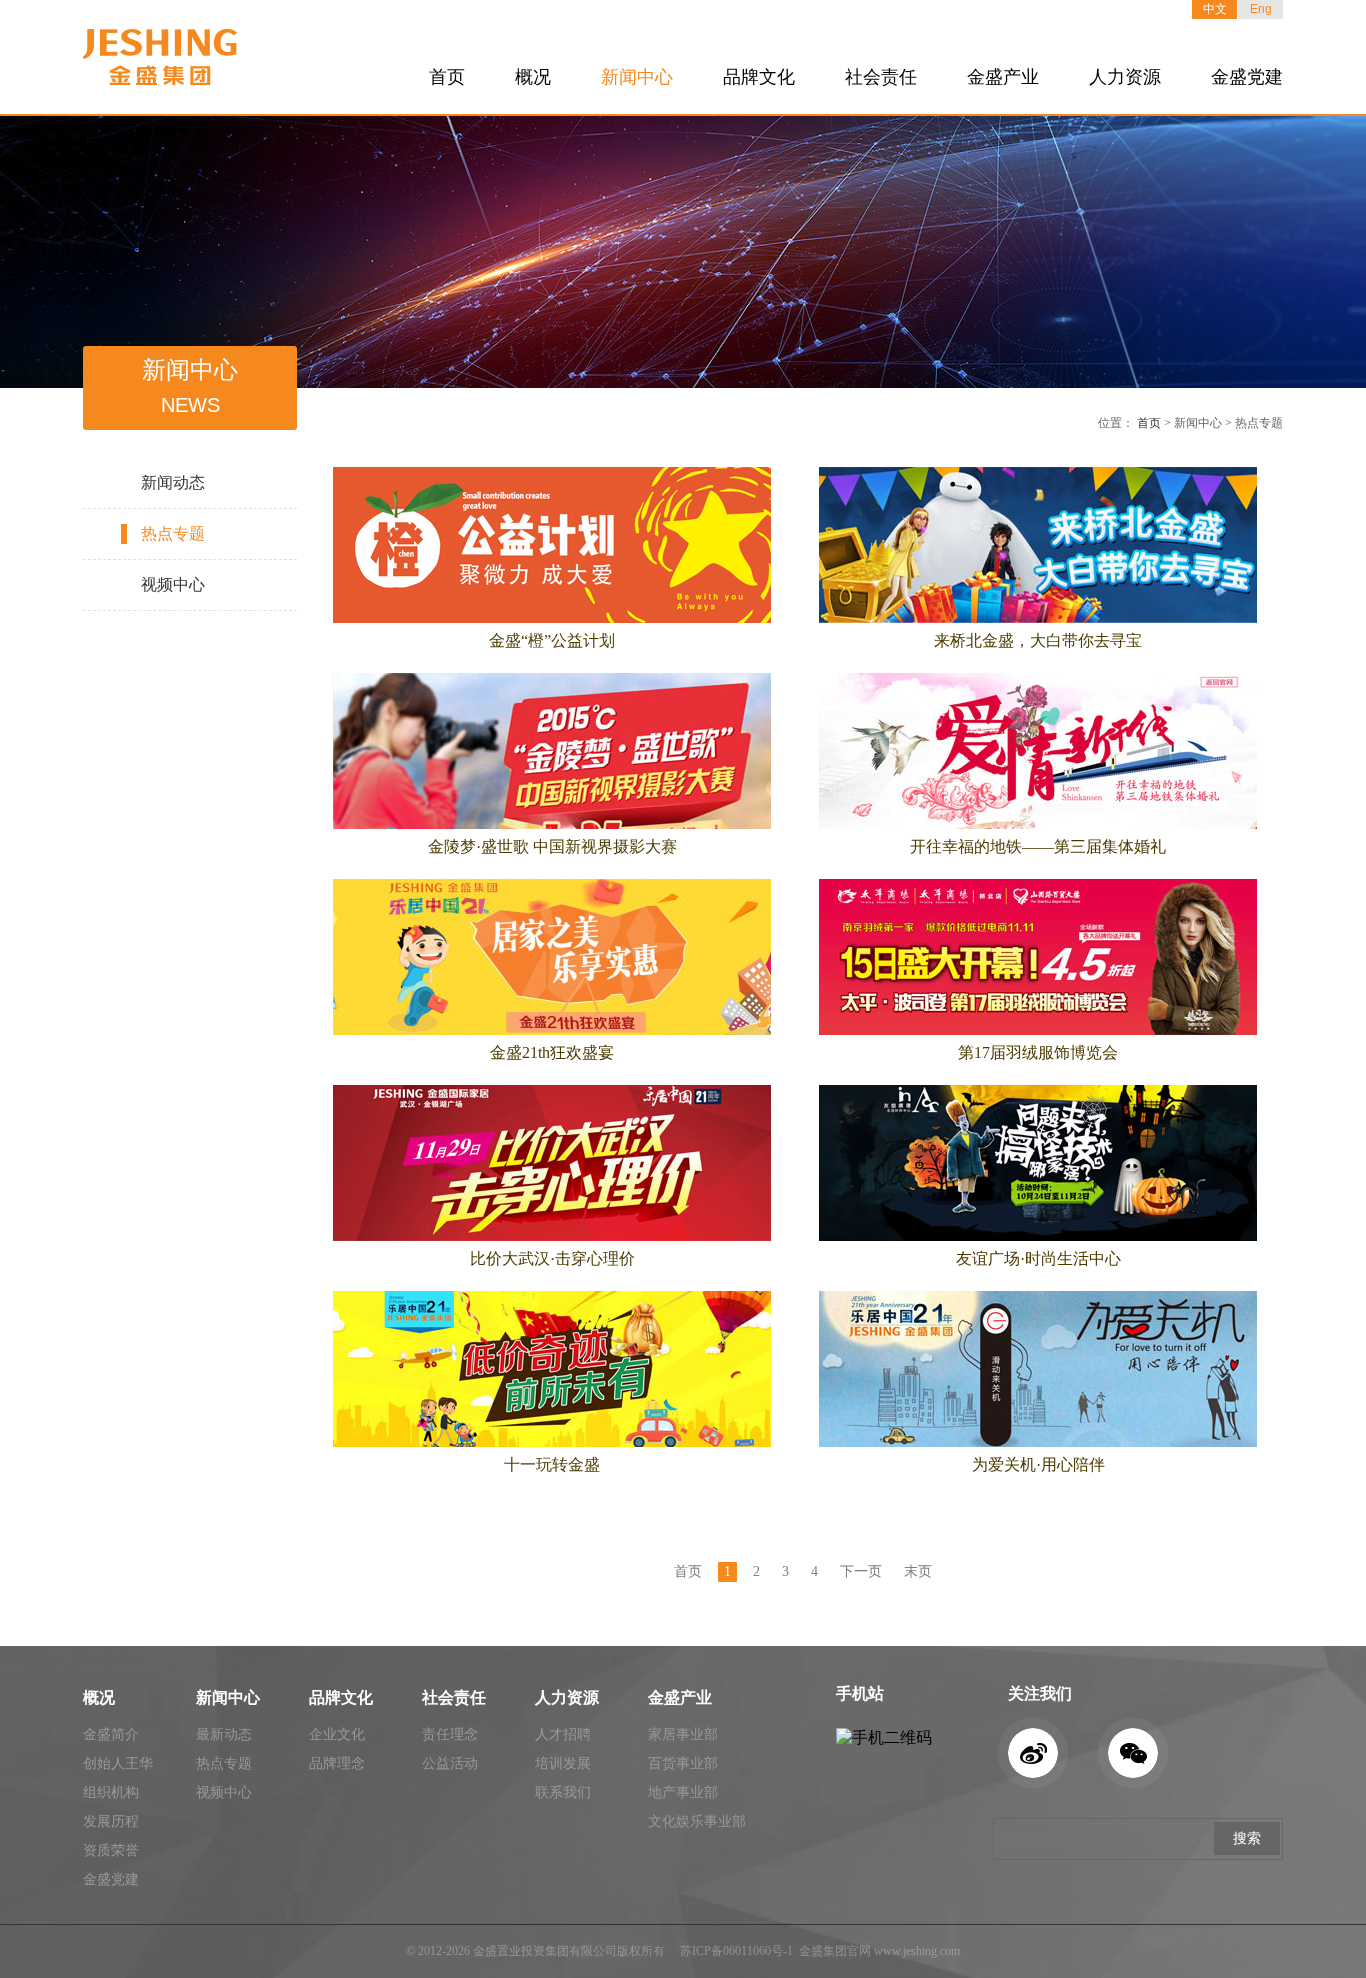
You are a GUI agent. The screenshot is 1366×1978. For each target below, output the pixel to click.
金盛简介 (111, 1734)
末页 (918, 1571)
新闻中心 (637, 77)
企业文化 (337, 1734)
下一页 (861, 1571)
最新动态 (224, 1734)
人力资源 (1125, 77)
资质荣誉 (111, 1850)
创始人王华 (118, 1763)
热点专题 (173, 533)
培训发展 (563, 1763)
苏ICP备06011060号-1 (736, 1951)
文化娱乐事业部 (697, 1821)
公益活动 (450, 1763)
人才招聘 (563, 1734)
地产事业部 (683, 1792)
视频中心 (173, 584)
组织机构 (111, 1792)
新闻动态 (173, 482)
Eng (1261, 9)
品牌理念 (337, 1763)
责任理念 (450, 1734)
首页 (447, 77)
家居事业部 (683, 1734)
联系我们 (563, 1792)
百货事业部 (683, 1763)
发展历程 (111, 1821)
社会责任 (881, 77)
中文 (1215, 9)
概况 (533, 77)
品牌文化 (759, 77)
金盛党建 (1247, 77)
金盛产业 (1003, 77)
